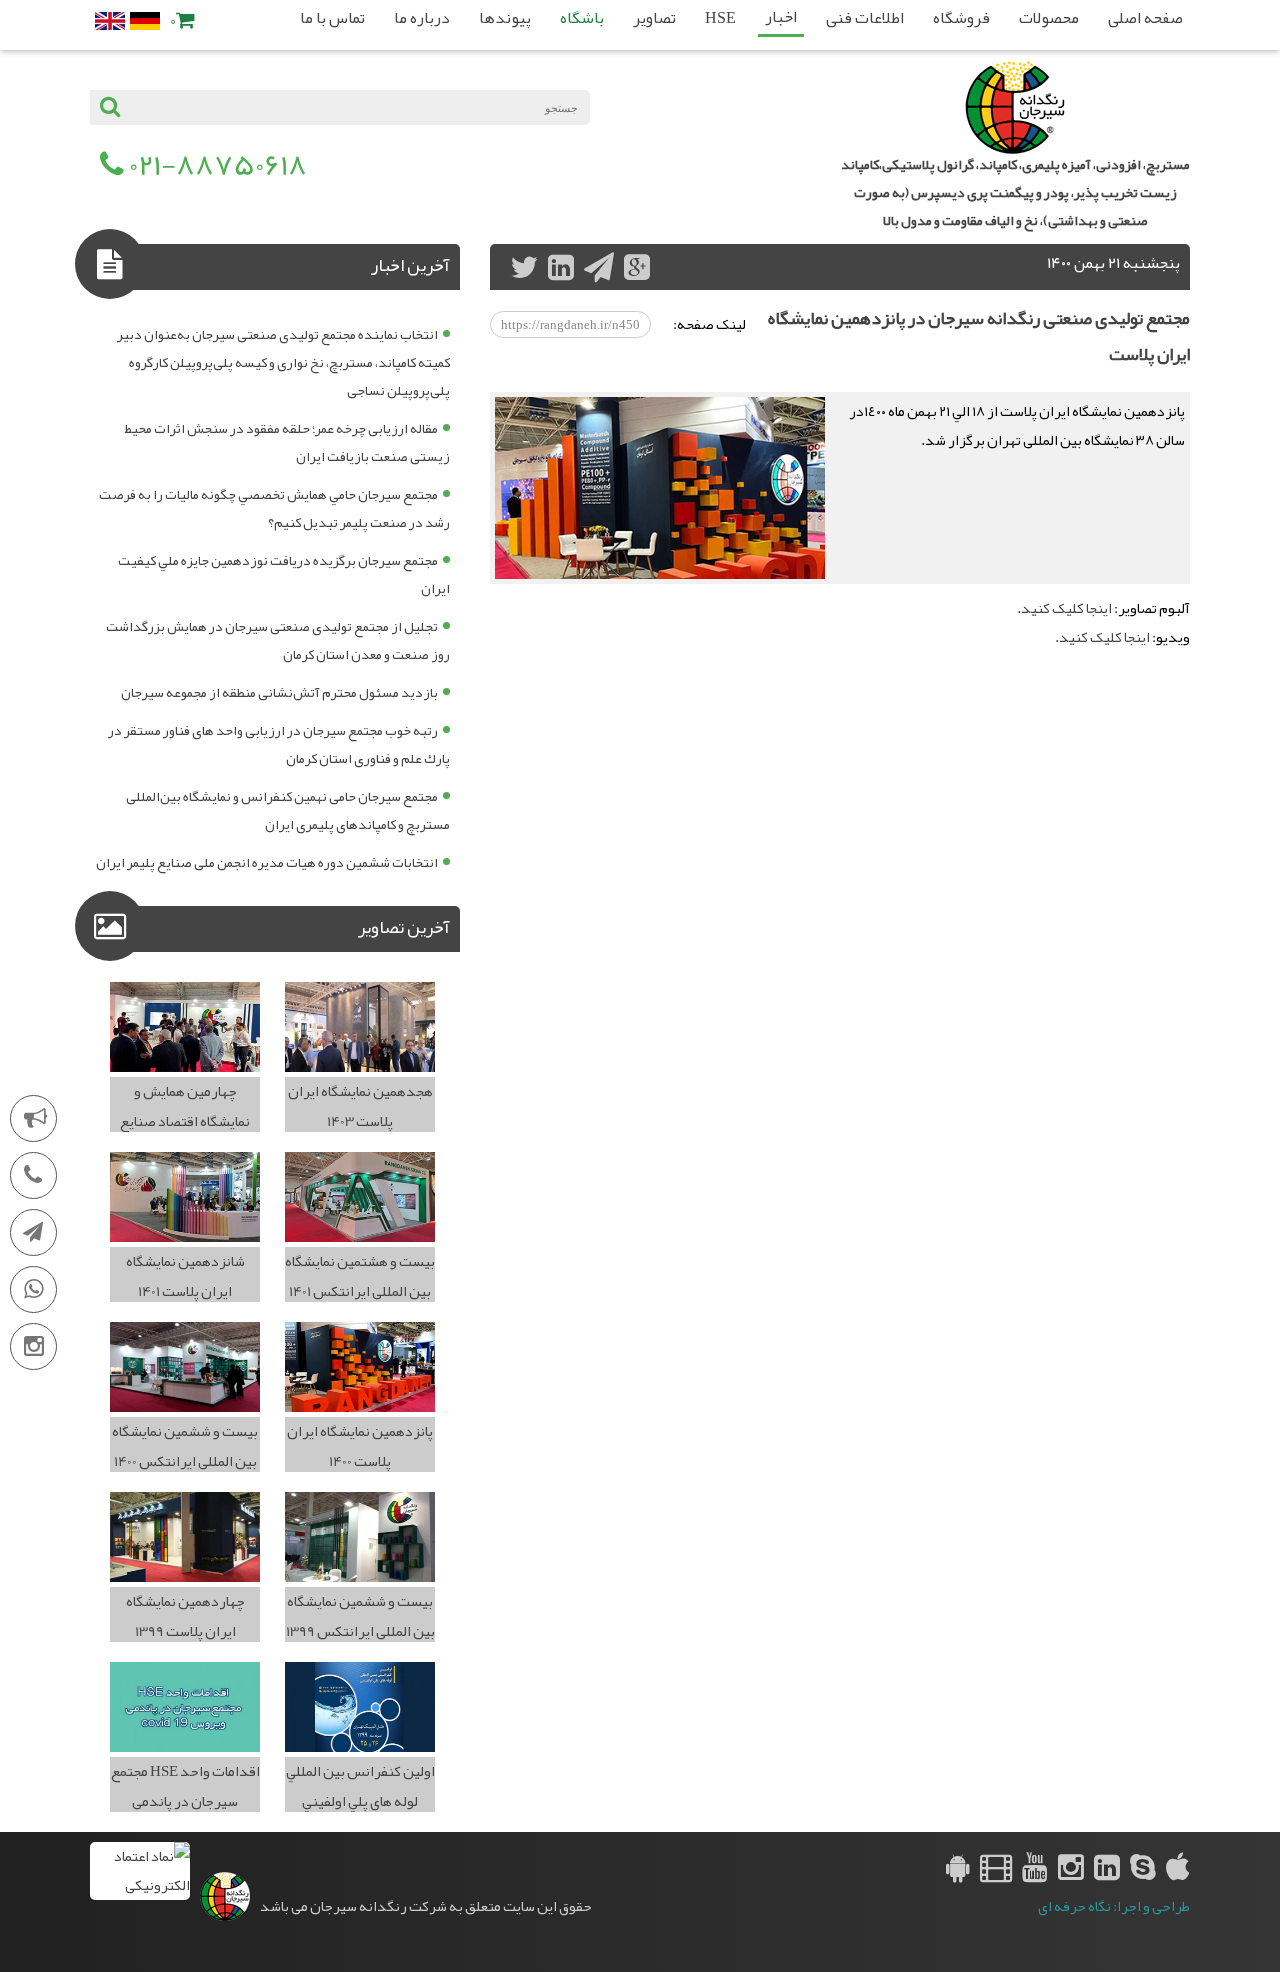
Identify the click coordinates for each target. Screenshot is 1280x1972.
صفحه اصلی (1145, 18)
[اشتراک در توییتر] (524, 267)
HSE (720, 18)
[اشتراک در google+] (637, 267)
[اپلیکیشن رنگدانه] (958, 1867)
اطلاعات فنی (865, 18)
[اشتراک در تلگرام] (599, 267)
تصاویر (654, 18)
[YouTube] (1035, 1867)
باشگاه (582, 18)
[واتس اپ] (33, 1289)
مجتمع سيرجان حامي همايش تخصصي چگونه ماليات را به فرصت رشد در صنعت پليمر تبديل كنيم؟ (274, 508)
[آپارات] (996, 1867)
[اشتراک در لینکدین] (561, 267)
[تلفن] (33, 1175)
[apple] (1178, 1867)
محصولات (1049, 18)
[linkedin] (1107, 1867)
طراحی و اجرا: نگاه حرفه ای (1114, 1906)
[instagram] (1071, 1867)
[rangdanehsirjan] (1143, 1867)
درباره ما (422, 18)
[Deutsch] (145, 21)
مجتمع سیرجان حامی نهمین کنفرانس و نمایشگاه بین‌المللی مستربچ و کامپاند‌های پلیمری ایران (288, 810)
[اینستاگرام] (33, 1346)
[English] (110, 21)
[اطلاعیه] (33, 1118)
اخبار (781, 17)
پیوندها (505, 18)
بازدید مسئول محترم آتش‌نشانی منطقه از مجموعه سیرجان (279, 692)
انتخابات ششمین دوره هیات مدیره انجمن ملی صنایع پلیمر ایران (267, 862)
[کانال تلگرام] (33, 1232)
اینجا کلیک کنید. (1064, 608)
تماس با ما (332, 18)
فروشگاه (961, 18)
